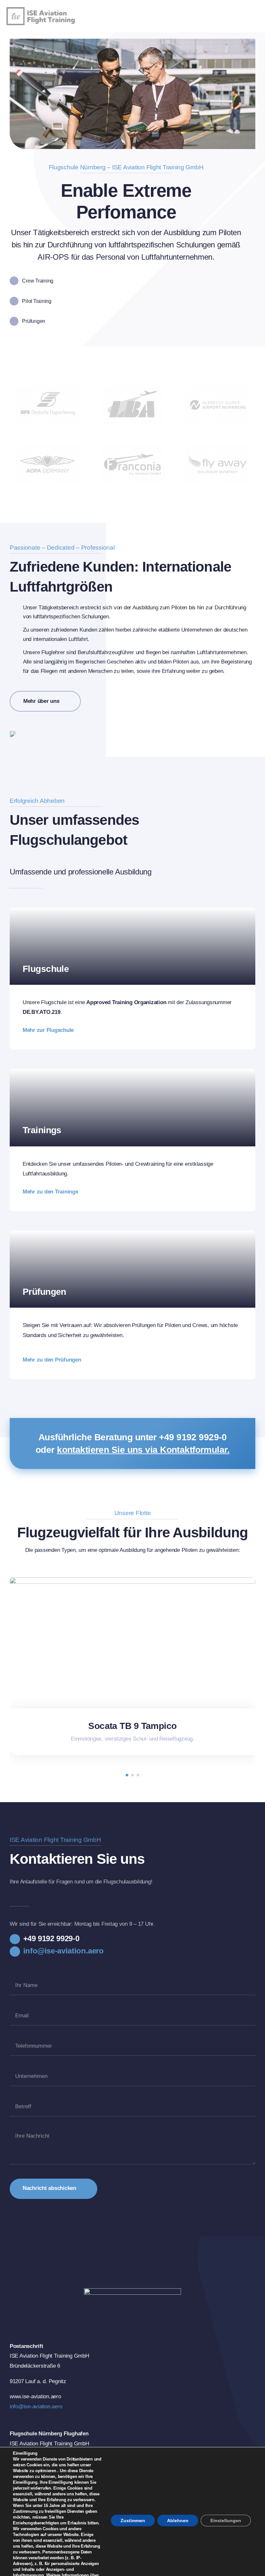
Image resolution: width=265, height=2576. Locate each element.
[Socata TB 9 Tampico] (132, 1580)
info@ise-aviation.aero (36, 2406)
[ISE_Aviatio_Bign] (47, 10)
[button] (127, 1775)
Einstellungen (226, 2521)
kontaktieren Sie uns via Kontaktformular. (143, 1450)
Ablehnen (178, 2521)
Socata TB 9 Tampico (132, 1726)
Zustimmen (133, 2521)
